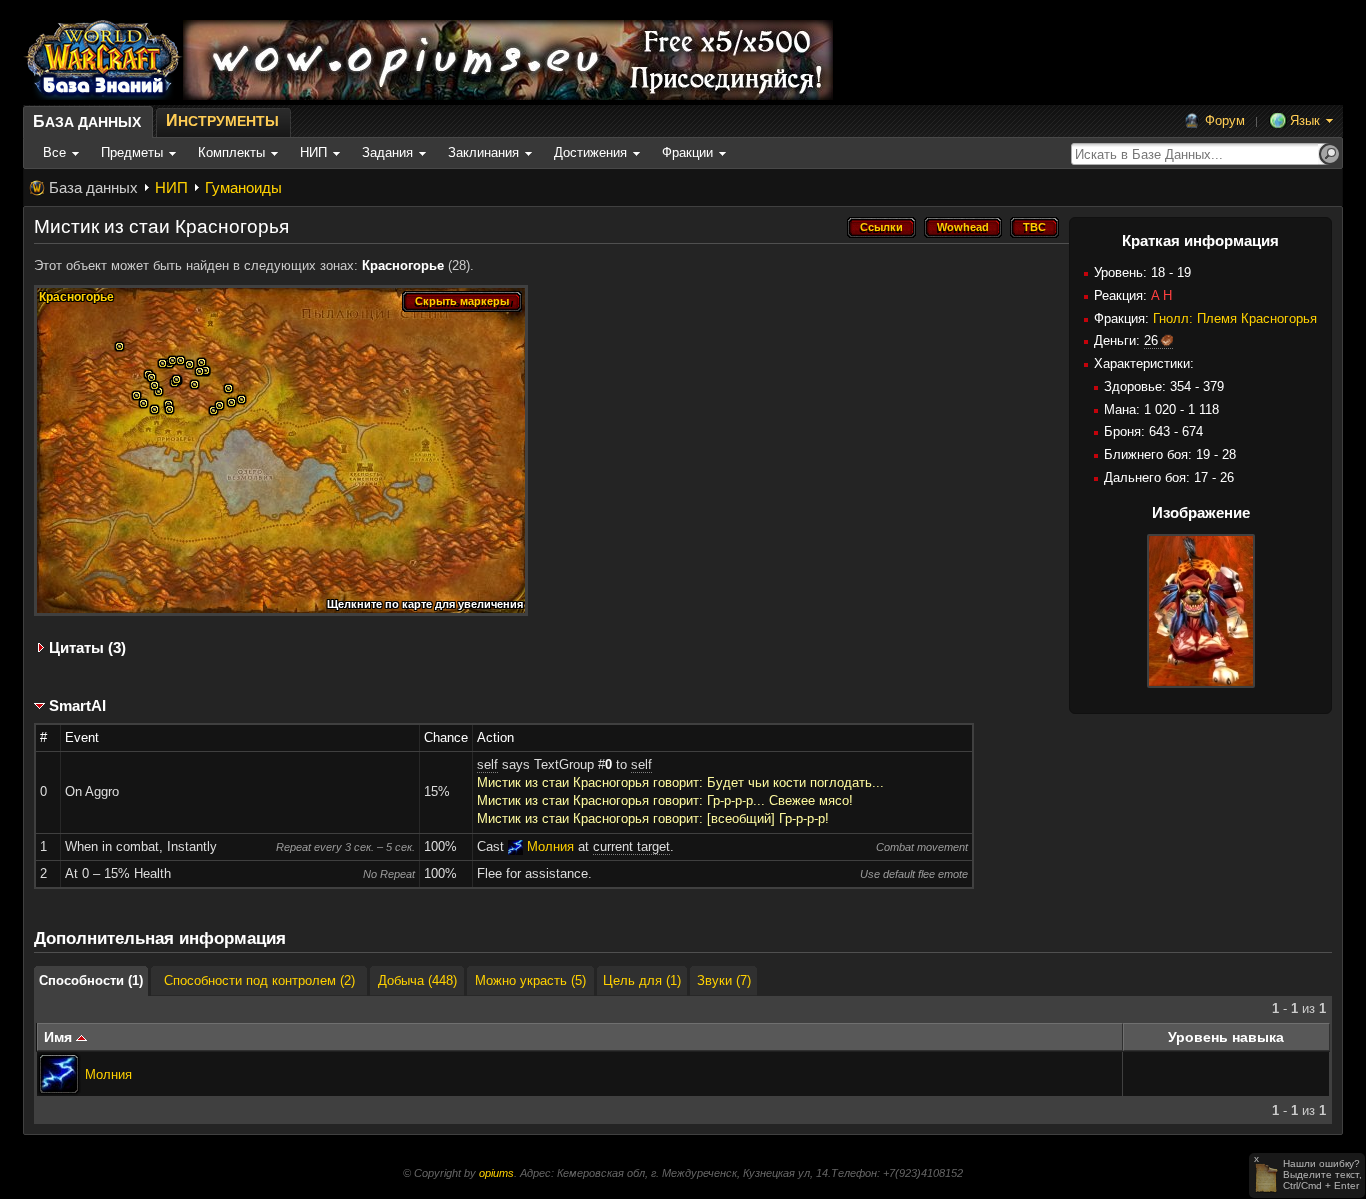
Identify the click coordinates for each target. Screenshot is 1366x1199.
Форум (1225, 120)
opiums (496, 1173)
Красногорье (403, 265)
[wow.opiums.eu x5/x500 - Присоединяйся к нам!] (508, 60)
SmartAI (77, 705)
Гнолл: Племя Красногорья (1235, 318)
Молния (108, 1074)
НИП (171, 187)
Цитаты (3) (87, 647)
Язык (1305, 120)
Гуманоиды (243, 187)
